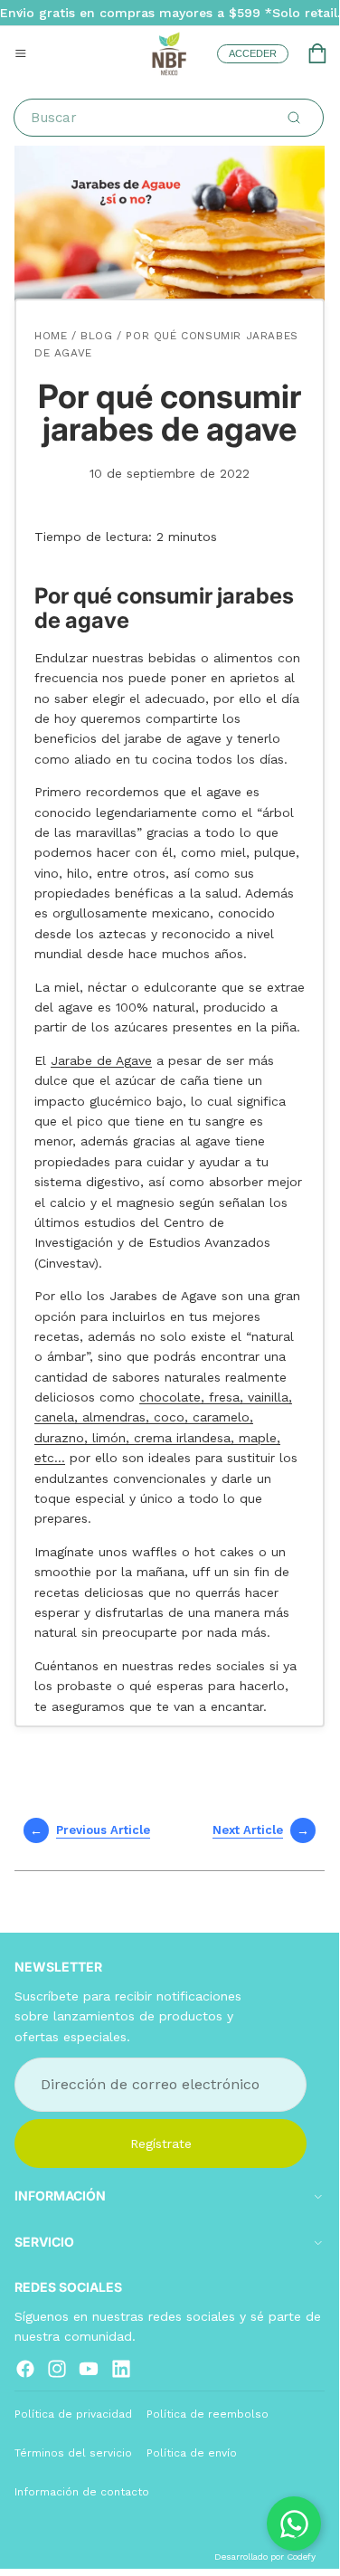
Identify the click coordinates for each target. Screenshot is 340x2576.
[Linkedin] (121, 2368)
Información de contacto (82, 2492)
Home (51, 336)
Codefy (301, 2557)
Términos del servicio (73, 2453)
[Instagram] (57, 2368)
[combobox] (172, 118)
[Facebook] (25, 2368)
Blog (96, 336)
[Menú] (21, 53)
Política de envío (192, 2453)
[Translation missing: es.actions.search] (294, 118)
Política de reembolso (208, 2413)
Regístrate (161, 2143)
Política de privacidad (73, 2413)
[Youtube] (89, 2368)
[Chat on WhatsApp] (294, 2524)
